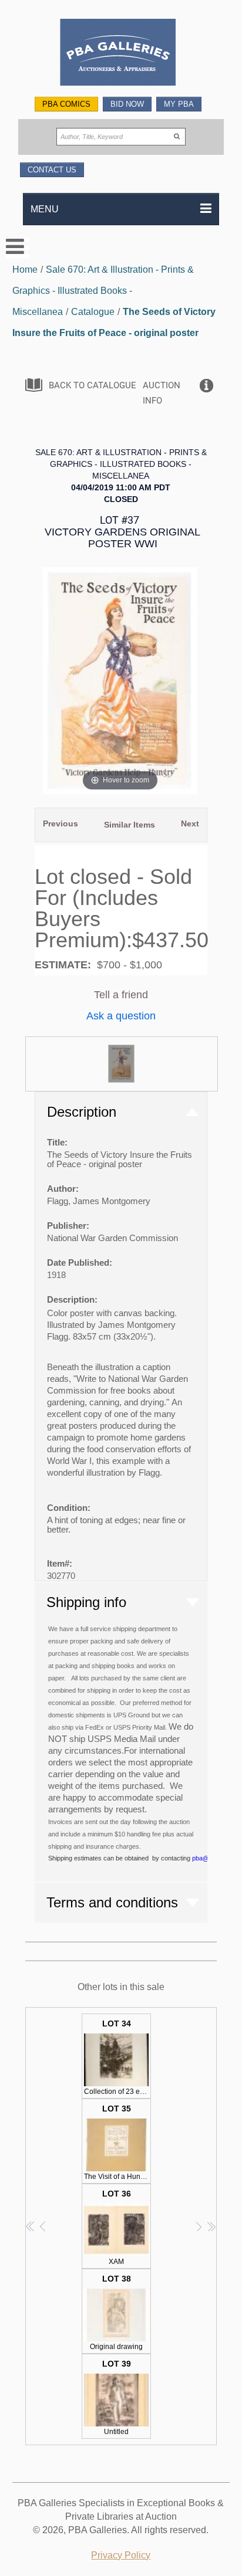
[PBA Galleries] (121, 54)
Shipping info (86, 1602)
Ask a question (121, 1016)
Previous (60, 823)
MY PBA (179, 104)
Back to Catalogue (93, 385)
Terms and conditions (112, 1902)
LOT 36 (117, 2227)
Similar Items (130, 825)
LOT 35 (117, 2142)
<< (31, 2226)
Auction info (162, 393)
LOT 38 (116, 2312)
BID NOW (127, 104)
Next (190, 823)
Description (82, 1112)
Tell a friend (121, 995)
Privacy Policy (121, 2555)
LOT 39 (117, 2397)
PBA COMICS (66, 104)
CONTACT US (52, 170)
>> (211, 2226)
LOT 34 (117, 2057)
